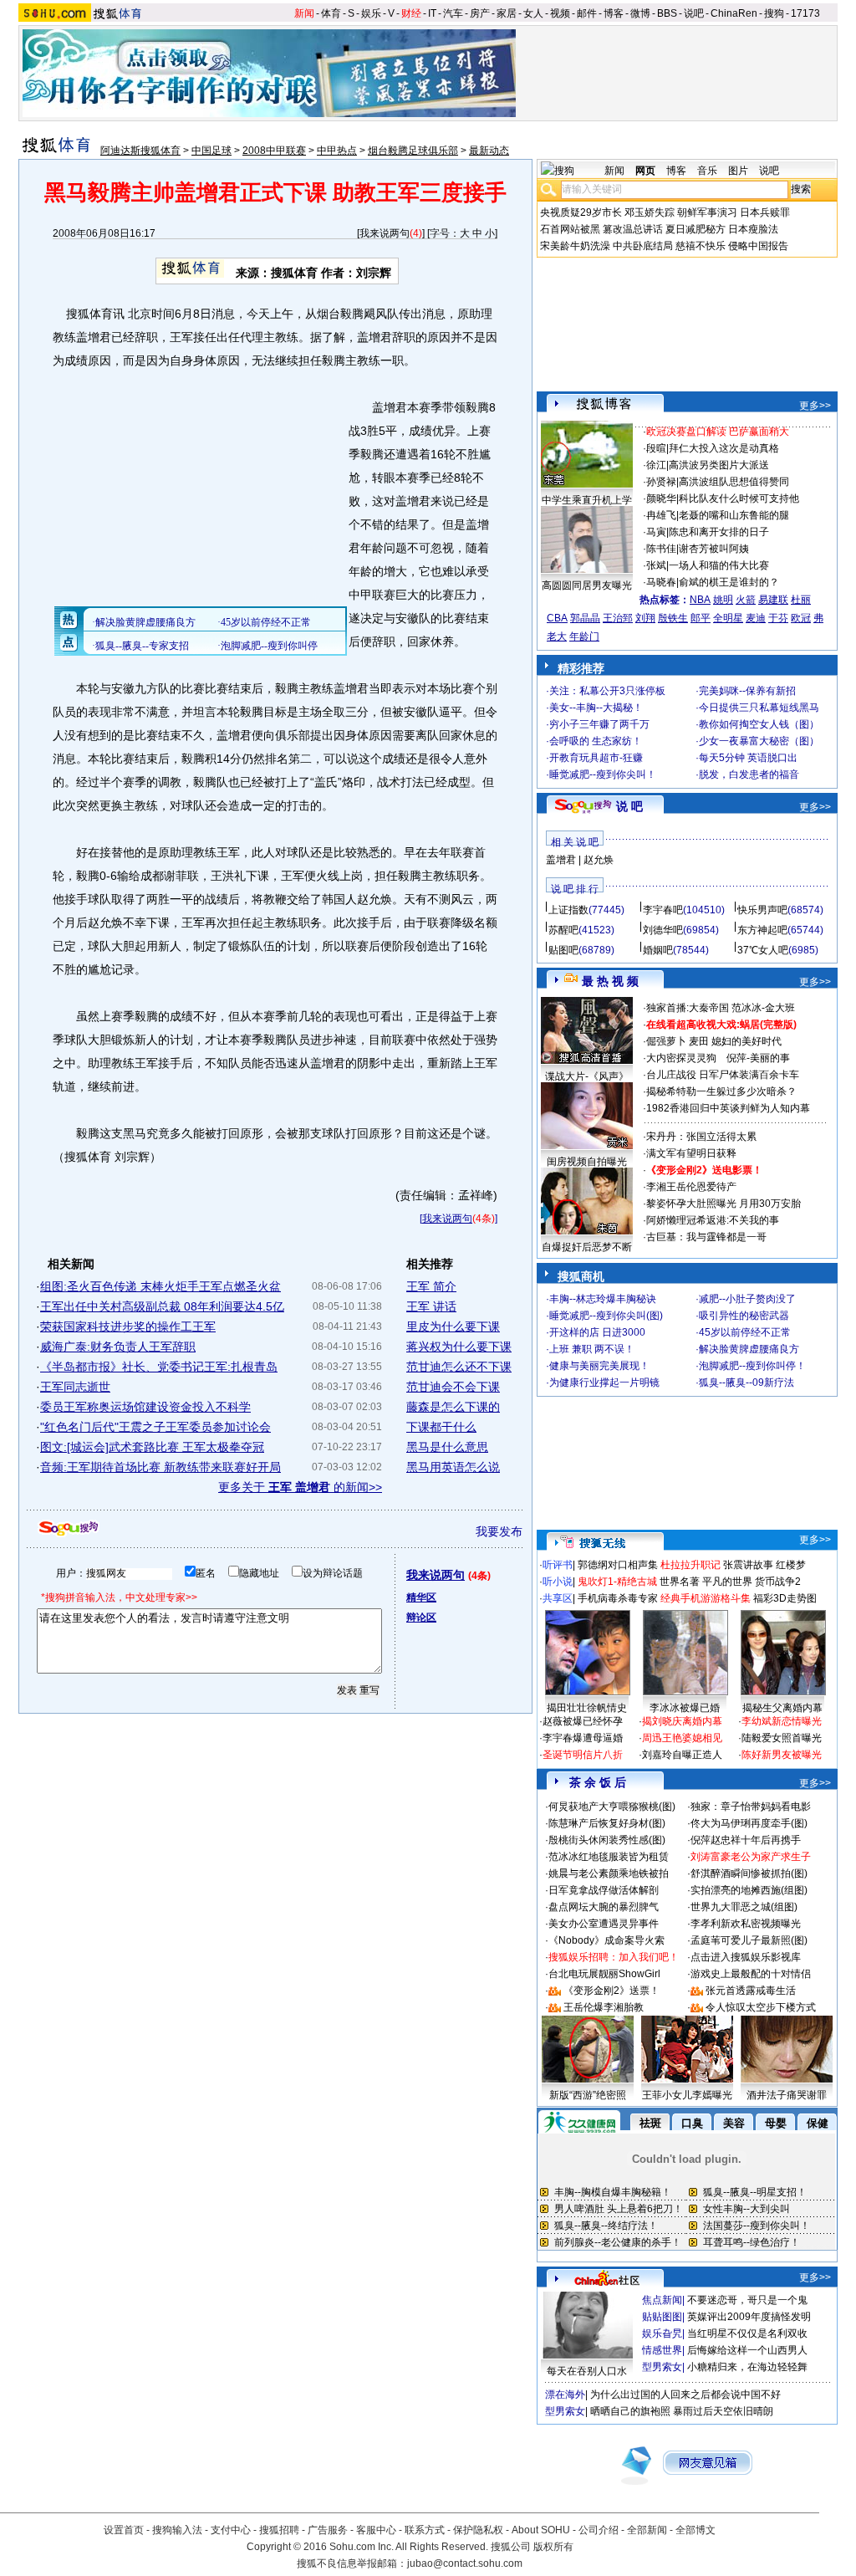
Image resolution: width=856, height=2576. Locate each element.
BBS (667, 13)
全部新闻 (647, 2530)
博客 (614, 13)
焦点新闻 (662, 2300)
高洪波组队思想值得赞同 (734, 482)
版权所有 (553, 2547)
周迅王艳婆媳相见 (682, 1738)
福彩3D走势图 (785, 1598)
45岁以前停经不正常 (745, 1332)
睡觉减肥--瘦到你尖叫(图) (606, 1316)
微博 (640, 13)
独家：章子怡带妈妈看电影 (751, 1807)
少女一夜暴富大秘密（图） (759, 741)
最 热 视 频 (610, 981)
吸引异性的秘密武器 (744, 1316)
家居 (507, 13)
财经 (411, 13)
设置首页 (124, 2530)
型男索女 (662, 2367)
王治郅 (618, 618)
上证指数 (568, 910)
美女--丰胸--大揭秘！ (596, 708)
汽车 (453, 13)
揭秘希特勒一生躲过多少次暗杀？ (721, 1091)
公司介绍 (599, 2530)
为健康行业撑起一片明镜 (604, 1383)
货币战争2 (778, 1582)
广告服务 (328, 2530)
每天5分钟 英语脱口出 (748, 758)
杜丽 (801, 600)
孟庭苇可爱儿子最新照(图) (749, 1940)
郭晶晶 (585, 618)
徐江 (656, 465)
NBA (700, 600)
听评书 (558, 1565)
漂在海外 (565, 2395)
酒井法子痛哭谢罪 (787, 2095)
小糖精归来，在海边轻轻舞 (747, 2367)
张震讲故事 (748, 1565)
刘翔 (645, 618)
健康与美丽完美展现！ (599, 1366)
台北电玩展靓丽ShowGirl (604, 1974)
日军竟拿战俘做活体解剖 (604, 1890)
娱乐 (371, 13)
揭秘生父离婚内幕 (782, 1708)
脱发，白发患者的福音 (749, 774)
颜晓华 (661, 498)
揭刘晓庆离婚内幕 (682, 1721)
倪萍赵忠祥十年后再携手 (746, 1840)
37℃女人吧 (763, 950)
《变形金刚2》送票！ (611, 1991)
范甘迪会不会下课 (453, 1387)
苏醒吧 (563, 930)
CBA (557, 618)
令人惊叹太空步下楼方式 (761, 2007)
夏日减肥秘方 (695, 229)
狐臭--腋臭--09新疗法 (746, 1383)
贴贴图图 (662, 2317)
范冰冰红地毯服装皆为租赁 (609, 1857)
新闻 (304, 13)
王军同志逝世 (75, 1387)
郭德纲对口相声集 (618, 1565)
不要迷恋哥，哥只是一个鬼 (747, 2300)
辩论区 (421, 1618)
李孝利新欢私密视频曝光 (746, 1924)
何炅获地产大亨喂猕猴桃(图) (612, 1807)
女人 (533, 13)
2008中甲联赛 (274, 151)
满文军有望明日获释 (691, 1153)
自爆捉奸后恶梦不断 (587, 1247)
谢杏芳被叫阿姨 (714, 549)
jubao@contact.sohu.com (465, 2563)
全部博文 (695, 2530)
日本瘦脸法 (753, 229)
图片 (738, 171)
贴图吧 (563, 950)
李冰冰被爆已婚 (685, 1708)
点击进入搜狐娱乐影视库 (746, 1957)
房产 (480, 13)
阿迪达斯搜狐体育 (140, 151)
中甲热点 (337, 151)
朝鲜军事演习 (707, 212)
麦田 (699, 1041)
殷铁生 (673, 618)
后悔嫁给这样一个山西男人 (747, 2350)
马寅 (656, 532)
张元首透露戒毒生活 (751, 1991)
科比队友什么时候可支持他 (739, 498)
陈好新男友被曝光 (782, 1755)
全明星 (728, 618)
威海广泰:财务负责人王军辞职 (118, 1347)
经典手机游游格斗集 (706, 1598)
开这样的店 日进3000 (597, 1332)
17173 (805, 13)
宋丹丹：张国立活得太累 (701, 1137)
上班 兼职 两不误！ (592, 1349)
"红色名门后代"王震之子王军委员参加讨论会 (155, 1427)
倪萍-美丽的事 (758, 1058)
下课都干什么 (441, 1427)
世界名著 (680, 1582)
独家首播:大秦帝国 (688, 1008)
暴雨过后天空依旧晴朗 (723, 2411)
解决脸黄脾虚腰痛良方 (749, 1349)
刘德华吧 (663, 930)
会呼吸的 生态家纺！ (596, 741)
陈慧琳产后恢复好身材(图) (607, 1823)
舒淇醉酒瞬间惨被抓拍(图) (749, 1873)
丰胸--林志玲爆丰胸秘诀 (603, 1299)
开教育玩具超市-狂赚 (596, 758)
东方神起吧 (762, 930)
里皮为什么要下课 (453, 1326)
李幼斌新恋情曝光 (782, 1721)
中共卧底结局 (643, 246)
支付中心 (231, 2530)
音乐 (707, 171)
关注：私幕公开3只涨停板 (607, 691)
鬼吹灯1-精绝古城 (617, 1582)
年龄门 (584, 636)
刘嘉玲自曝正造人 (682, 1755)
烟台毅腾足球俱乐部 (413, 151)
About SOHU (541, 2530)
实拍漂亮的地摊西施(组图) (749, 1890)
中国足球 (211, 151)
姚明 (723, 600)
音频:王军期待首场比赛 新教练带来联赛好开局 (160, 1467)
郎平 (701, 618)
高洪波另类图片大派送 (719, 465)
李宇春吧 (663, 910)
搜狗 (774, 13)
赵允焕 (599, 860)
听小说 (558, 1582)
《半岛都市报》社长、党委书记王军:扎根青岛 (159, 1367)
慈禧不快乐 (701, 246)
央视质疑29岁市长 (581, 212)
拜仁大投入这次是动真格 (724, 448)
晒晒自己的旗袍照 (630, 2411)
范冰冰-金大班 (763, 1008)
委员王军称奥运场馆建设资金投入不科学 (145, 1407)
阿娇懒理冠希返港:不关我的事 (713, 1220)
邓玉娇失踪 (650, 212)
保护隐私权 (478, 2530)
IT (432, 13)
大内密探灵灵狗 (681, 1058)
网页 (645, 171)
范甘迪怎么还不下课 (459, 1367)
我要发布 (499, 1531)
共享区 (558, 1598)
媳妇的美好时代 (746, 1041)
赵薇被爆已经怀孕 (583, 1721)
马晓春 (661, 582)
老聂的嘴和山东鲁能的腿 (734, 515)
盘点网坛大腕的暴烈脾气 (604, 1907)
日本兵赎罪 (765, 212)
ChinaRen (734, 13)
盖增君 (561, 860)
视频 (560, 13)
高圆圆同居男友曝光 (587, 585)
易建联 (773, 600)
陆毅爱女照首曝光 (782, 1738)
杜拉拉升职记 (690, 1565)
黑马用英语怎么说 (453, 1467)
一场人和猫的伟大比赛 (719, 565)
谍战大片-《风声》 (587, 1076)
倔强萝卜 (666, 1041)
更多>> (815, 406)
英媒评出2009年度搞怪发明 (749, 2317)
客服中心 (376, 2530)
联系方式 (425, 2530)
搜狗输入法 (177, 2530)
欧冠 (801, 618)
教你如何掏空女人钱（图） (759, 724)
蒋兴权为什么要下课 (459, 1347)
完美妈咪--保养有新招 (747, 691)
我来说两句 (385, 233)
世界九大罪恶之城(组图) (744, 1907)
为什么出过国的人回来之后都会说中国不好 (685, 2395)
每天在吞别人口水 (587, 2371)
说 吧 (629, 806)
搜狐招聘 (279, 2530)
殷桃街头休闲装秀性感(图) (607, 1840)
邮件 (587, 13)
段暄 (656, 448)
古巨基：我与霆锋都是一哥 (706, 1237)
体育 (331, 13)
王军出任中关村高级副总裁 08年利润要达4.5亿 (162, 1306)
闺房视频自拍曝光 (587, 1162)
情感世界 (662, 2350)
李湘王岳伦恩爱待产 (691, 1187)
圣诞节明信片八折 (583, 1755)
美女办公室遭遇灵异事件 (604, 1924)
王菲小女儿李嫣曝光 (687, 2095)
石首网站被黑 (570, 229)
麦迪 (756, 618)
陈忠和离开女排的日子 (719, 532)
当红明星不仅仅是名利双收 (747, 2333)
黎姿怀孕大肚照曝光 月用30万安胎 (724, 1204)
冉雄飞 (661, 515)
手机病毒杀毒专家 (618, 1598)
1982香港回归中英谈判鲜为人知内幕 (728, 1108)
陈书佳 (661, 549)
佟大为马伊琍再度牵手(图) (749, 1823)
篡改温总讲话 (633, 229)
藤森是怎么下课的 (453, 1407)
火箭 (746, 600)
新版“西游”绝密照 (588, 2095)
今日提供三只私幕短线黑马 (759, 708)
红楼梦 (791, 1565)
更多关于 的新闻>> (300, 1487)
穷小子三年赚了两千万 (599, 724)
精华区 (421, 1597)
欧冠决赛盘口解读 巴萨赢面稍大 (718, 432)
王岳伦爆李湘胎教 (604, 2007)
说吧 (694, 13)
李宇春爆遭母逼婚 (583, 1738)
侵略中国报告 (758, 246)
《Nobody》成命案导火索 (606, 1940)
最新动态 (489, 151)
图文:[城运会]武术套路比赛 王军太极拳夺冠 (152, 1447)
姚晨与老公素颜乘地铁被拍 (609, 1873)
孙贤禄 (661, 482)
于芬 (778, 618)
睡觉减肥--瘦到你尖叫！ (603, 774)
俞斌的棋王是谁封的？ (729, 582)
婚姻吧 (658, 950)
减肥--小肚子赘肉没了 (747, 1299)
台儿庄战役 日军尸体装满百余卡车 (723, 1075)
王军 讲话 (431, 1306)
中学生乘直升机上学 (587, 500)
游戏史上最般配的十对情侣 (751, 1974)
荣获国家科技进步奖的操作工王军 (128, 1326)
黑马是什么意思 (447, 1447)
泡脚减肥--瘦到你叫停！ (752, 1366)
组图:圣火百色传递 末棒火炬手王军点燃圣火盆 (160, 1286)
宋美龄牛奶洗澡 (575, 246)
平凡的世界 (727, 1582)
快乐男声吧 (762, 910)
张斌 (656, 565)
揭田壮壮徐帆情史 (587, 1708)
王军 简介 (431, 1286)
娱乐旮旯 (662, 2333)
